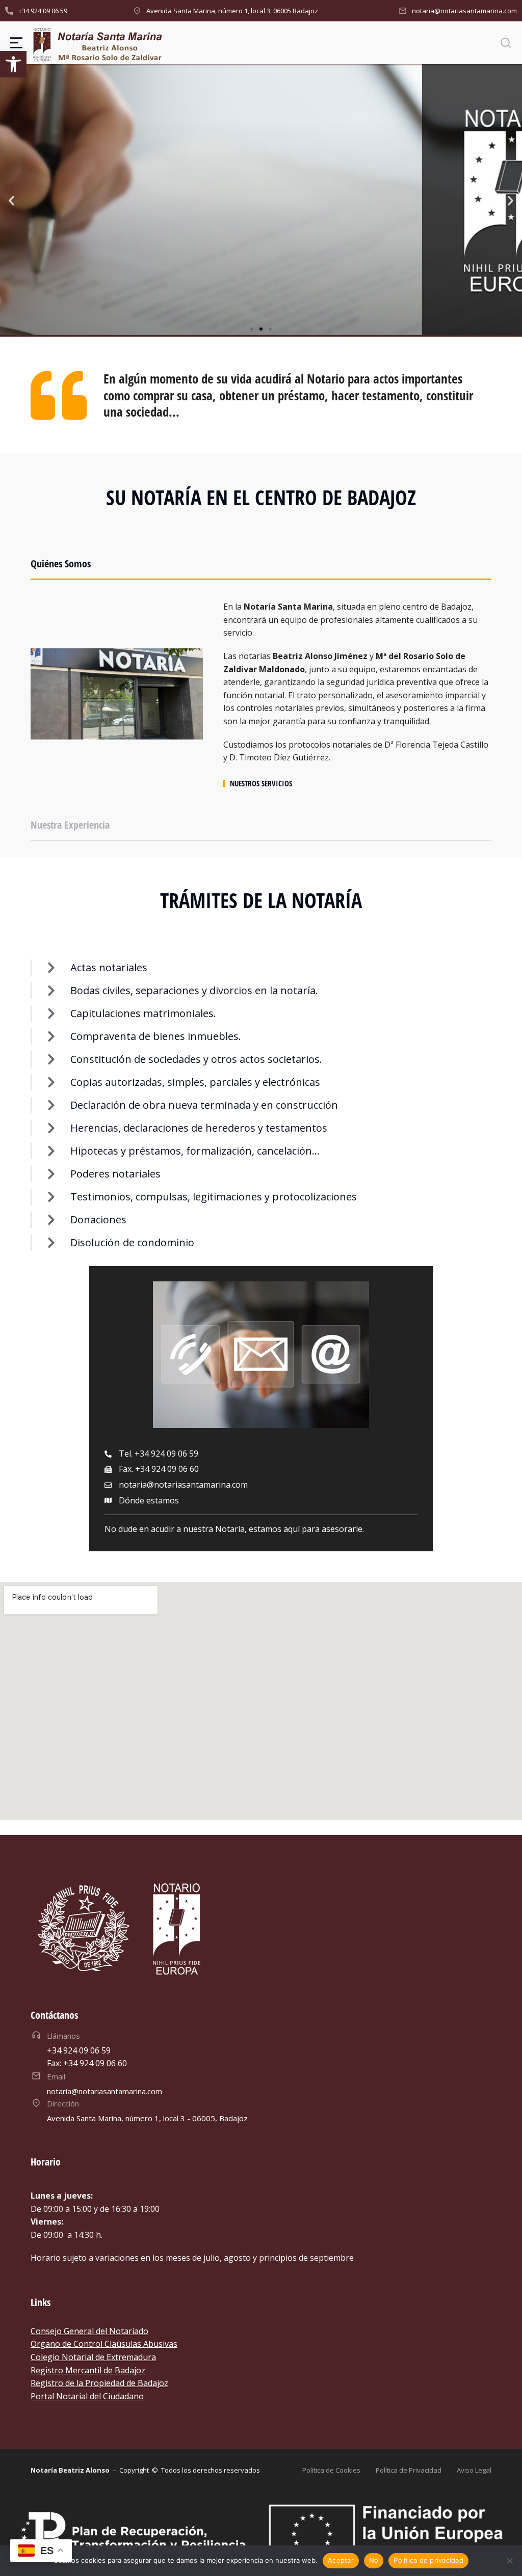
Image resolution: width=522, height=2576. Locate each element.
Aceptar (341, 2560)
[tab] (261, 568)
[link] (13, 64)
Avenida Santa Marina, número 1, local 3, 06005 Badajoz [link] (232, 11)
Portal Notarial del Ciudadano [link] (87, 2396)
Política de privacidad (428, 2560)
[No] (509, 2561)
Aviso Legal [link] (474, 2470)
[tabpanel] (261, 694)
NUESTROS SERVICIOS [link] (261, 784)
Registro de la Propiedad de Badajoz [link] (99, 2383)
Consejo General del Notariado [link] (89, 2331)
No (374, 2560)
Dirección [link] (63, 2103)
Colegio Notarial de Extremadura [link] (93, 2357)
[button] (252, 329)
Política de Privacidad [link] (409, 2470)
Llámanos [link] (63, 2036)
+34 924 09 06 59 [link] (43, 11)
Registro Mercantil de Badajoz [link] (88, 2370)
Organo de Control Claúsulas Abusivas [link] (104, 2344)
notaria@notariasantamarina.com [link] (464, 11)
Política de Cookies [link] (331, 2470)
